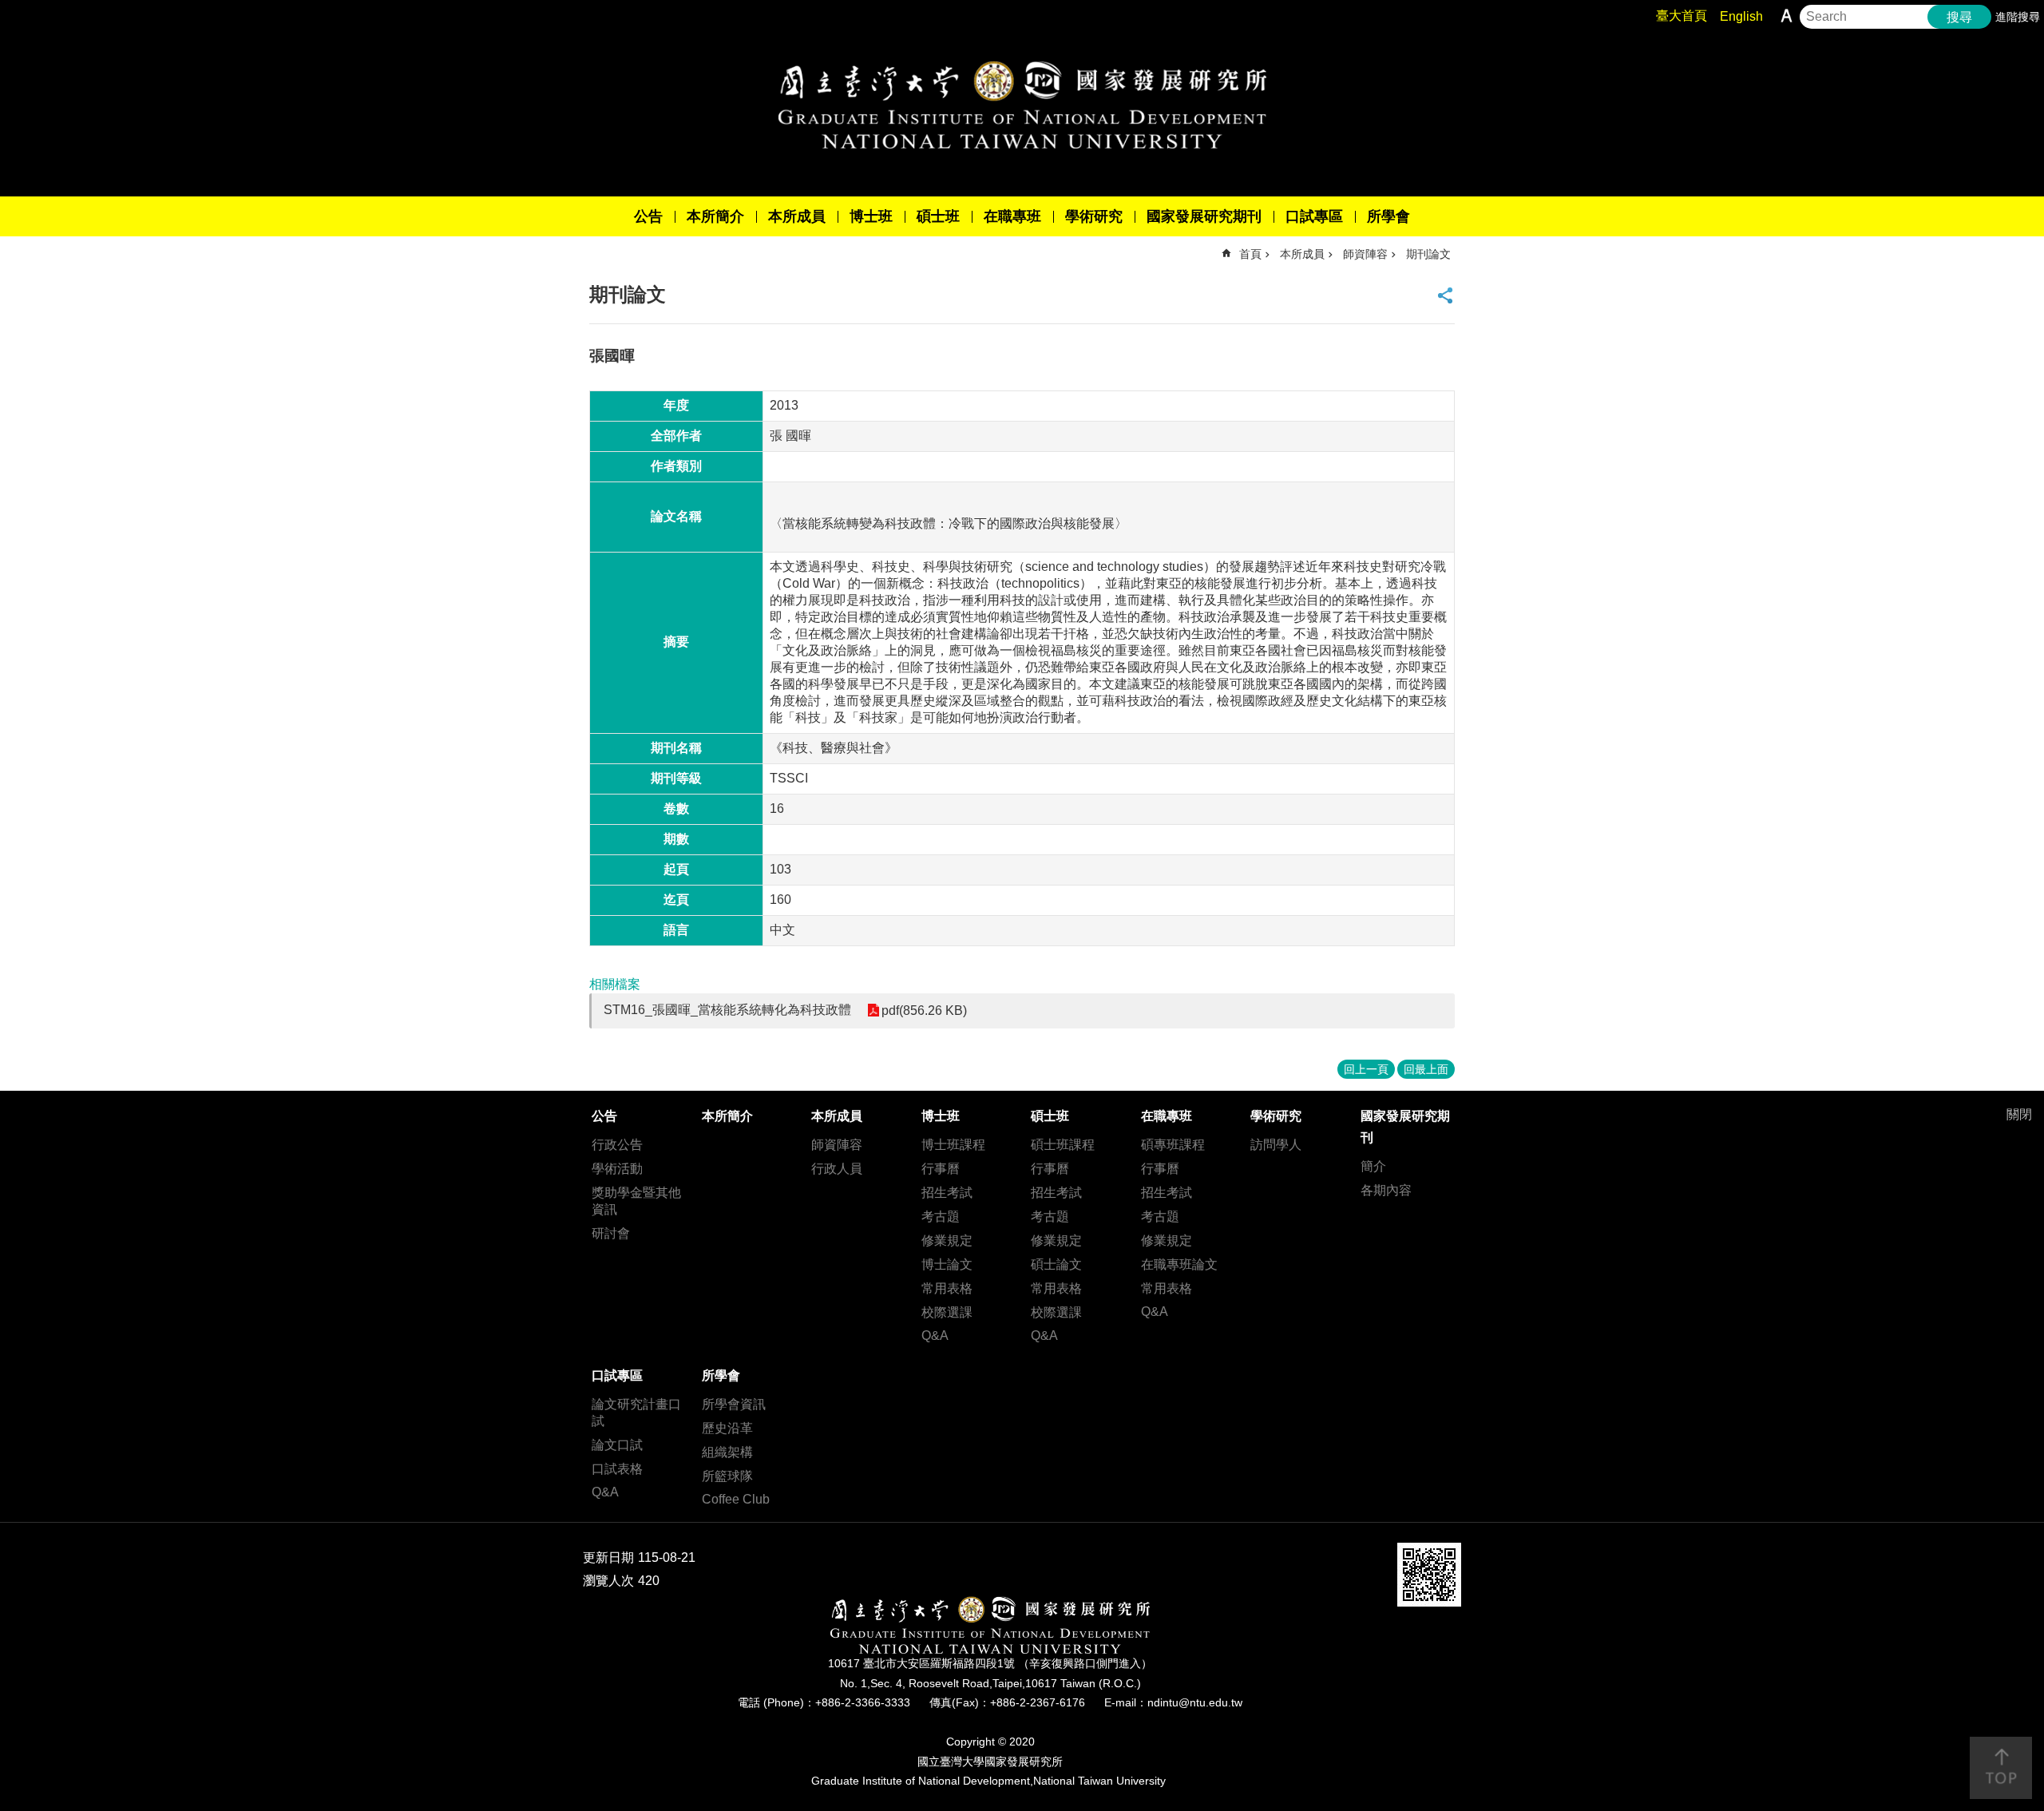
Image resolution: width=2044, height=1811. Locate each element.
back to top (2001, 1768)
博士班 (871, 216)
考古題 (941, 1217)
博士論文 (947, 1264)
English (1741, 16)
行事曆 (941, 1169)
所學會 (1388, 216)
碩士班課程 (1063, 1145)
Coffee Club (736, 1499)
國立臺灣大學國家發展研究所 (1022, 105)
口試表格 (617, 1469)
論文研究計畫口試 (636, 1413)
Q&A (935, 1335)
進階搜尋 (2018, 17)
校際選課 (947, 1312)
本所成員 (797, 216)
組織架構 (727, 1452)
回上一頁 (1366, 1069)
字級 (1787, 16)
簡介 (1373, 1166)
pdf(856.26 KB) (924, 1011)
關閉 (2019, 1114)
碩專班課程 (1173, 1145)
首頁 (1250, 254)
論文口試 (617, 1445)
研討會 (611, 1233)
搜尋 (1959, 17)
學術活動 (617, 1169)
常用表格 (947, 1288)
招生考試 (947, 1193)
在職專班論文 (1179, 1264)
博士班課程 (953, 1145)
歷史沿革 (727, 1428)
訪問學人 (1276, 1145)
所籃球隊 (727, 1476)
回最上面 (1426, 1069)
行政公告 (617, 1145)
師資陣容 (1365, 254)
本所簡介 (715, 216)
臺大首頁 (1682, 16)
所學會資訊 (734, 1404)
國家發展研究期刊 (1204, 216)
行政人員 (837, 1169)
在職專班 (1012, 216)
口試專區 (1314, 216)
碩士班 (938, 216)
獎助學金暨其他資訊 (636, 1201)
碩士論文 (1056, 1264)
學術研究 (1094, 216)
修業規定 (947, 1240)
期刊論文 (1428, 254)
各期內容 (1386, 1190)
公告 (648, 216)
